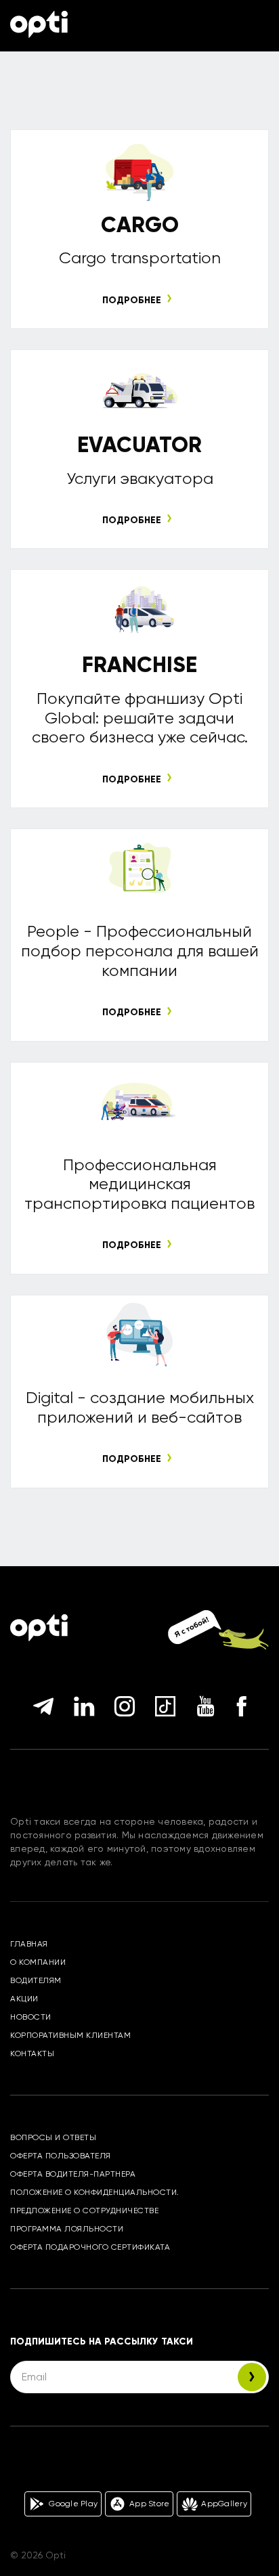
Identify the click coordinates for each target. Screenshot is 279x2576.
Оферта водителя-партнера (73, 2174)
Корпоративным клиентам (70, 2035)
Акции (24, 1999)
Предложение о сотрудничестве (84, 2211)
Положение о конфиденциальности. (95, 2192)
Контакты (32, 2053)
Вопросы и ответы (53, 2137)
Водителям (36, 1980)
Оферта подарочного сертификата (90, 2247)
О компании (38, 1962)
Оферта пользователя (61, 2156)
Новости (31, 2017)
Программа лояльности (67, 2229)
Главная (29, 1944)
